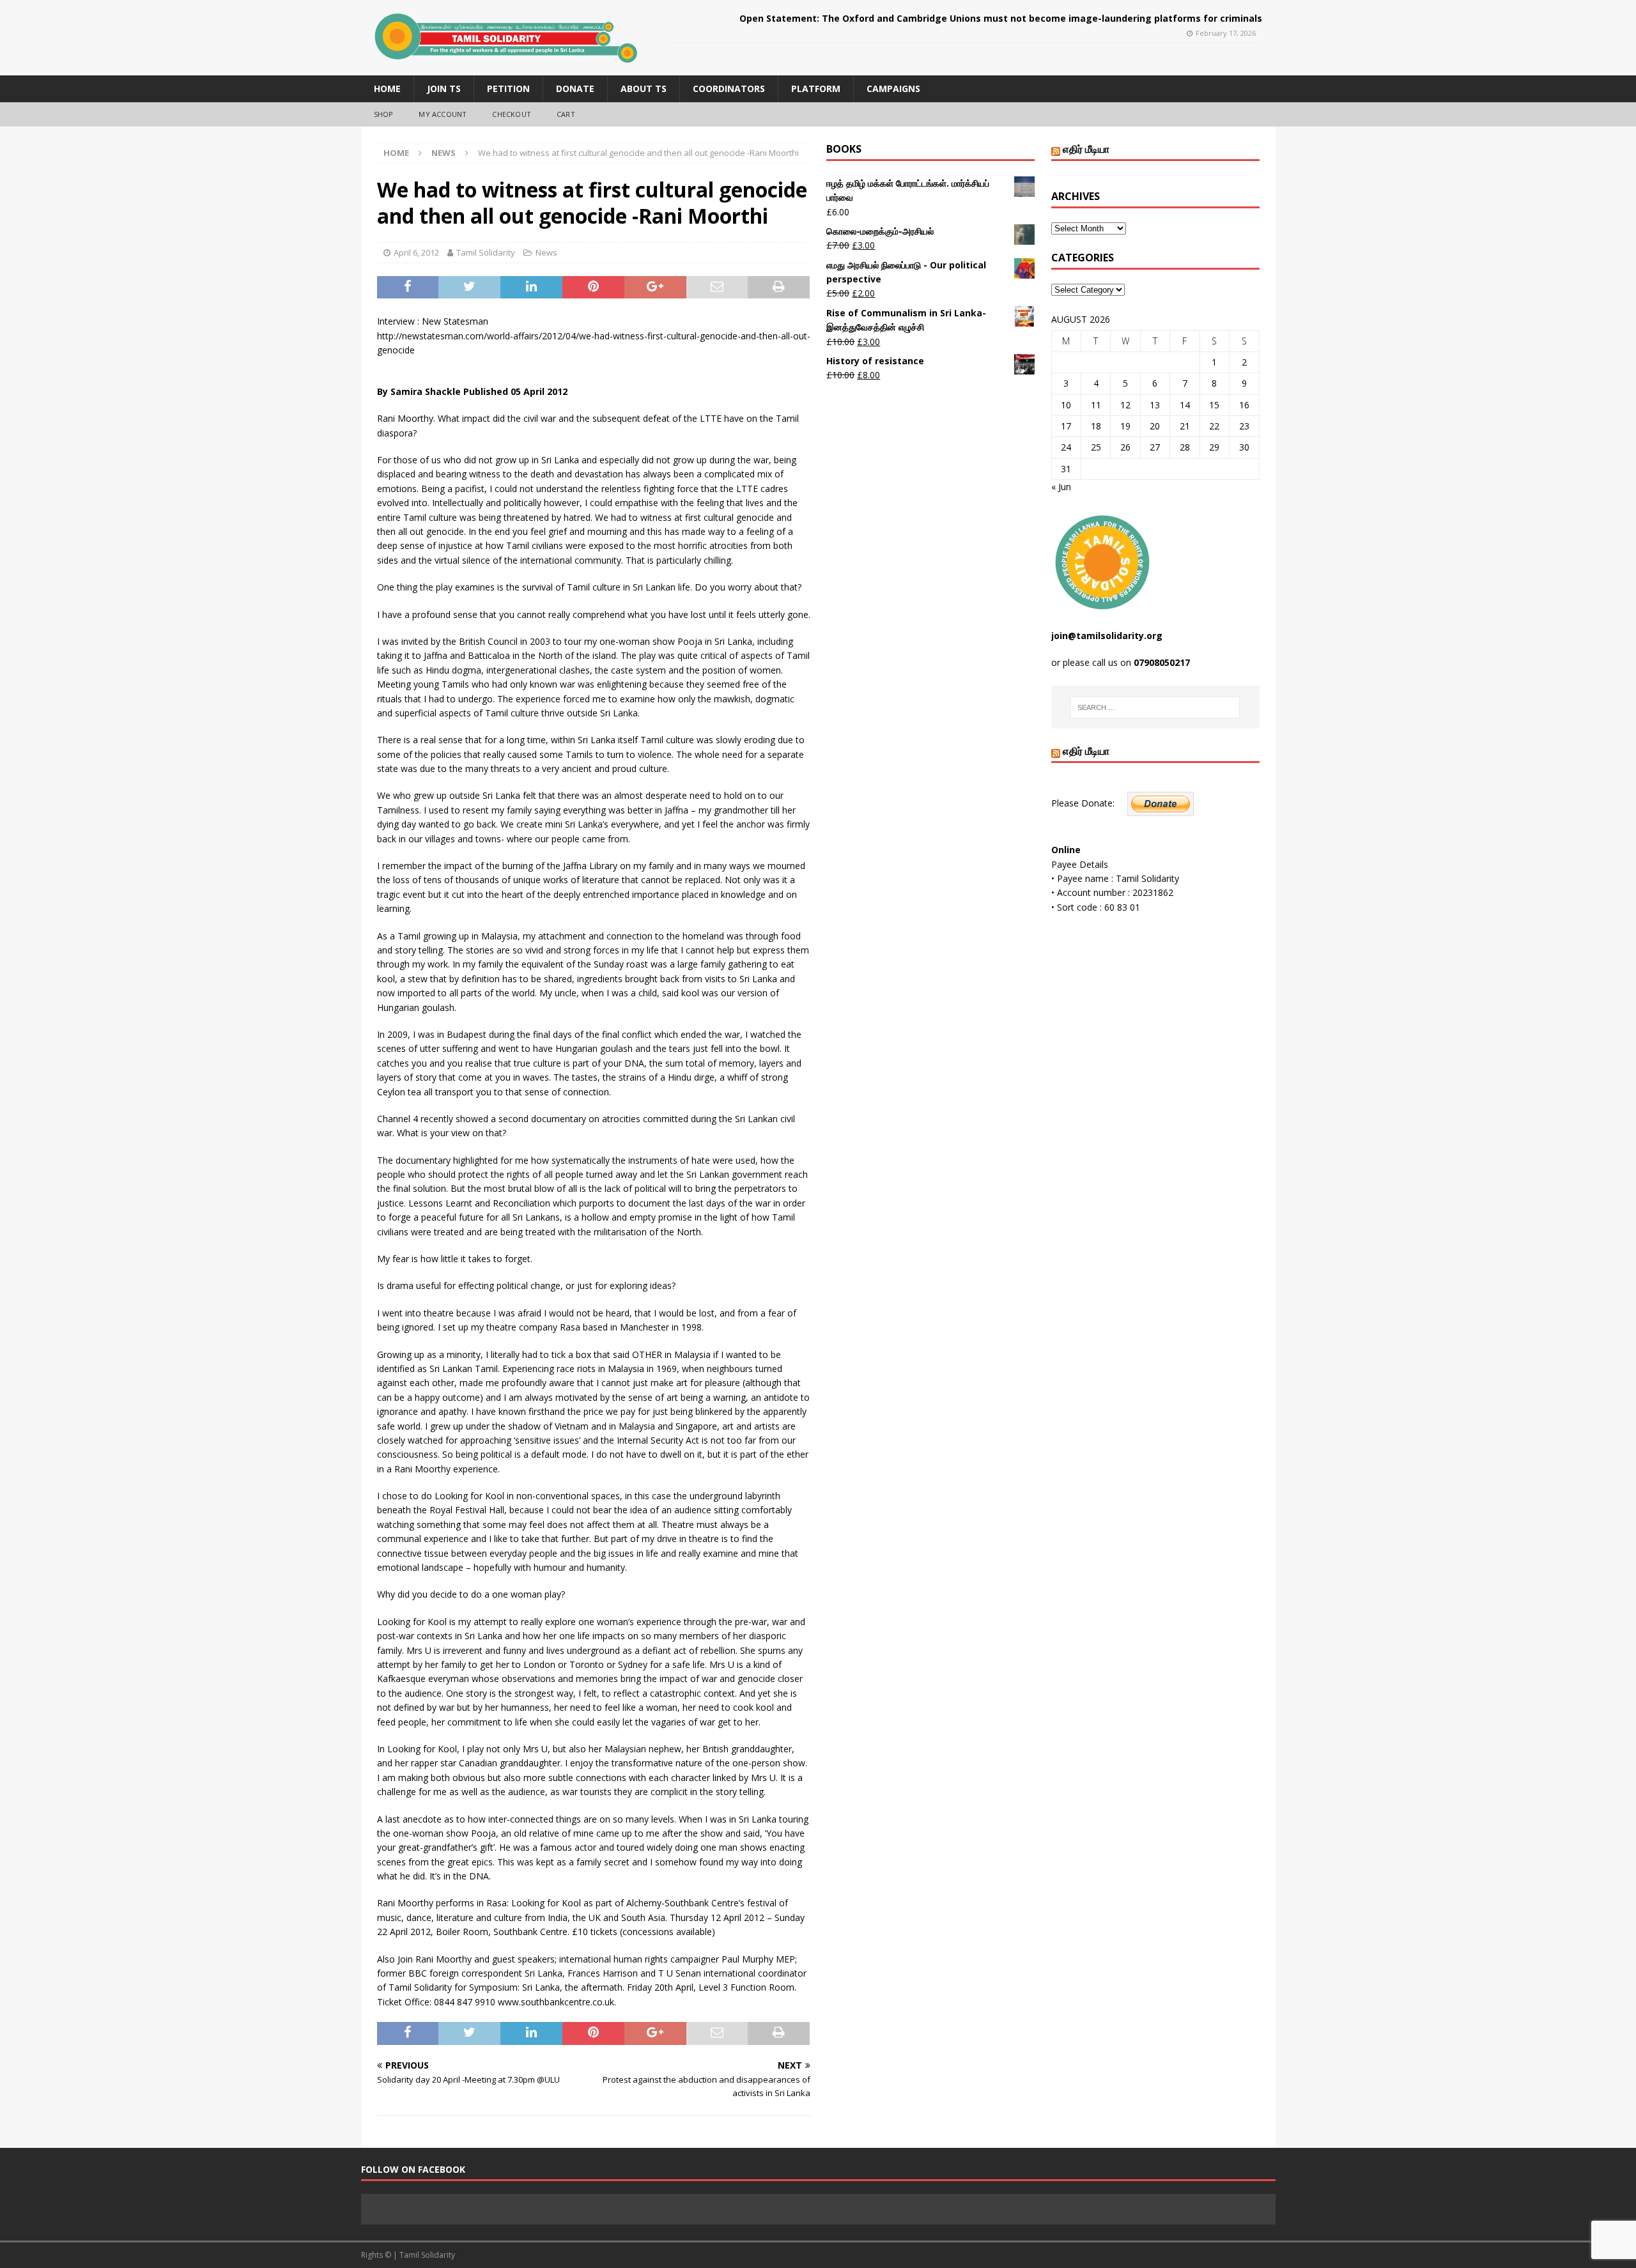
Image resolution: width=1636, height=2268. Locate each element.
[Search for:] (1155, 707)
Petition (508, 89)
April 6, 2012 (416, 252)
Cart (566, 114)
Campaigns (893, 89)
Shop (384, 114)
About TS (644, 89)
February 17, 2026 (1226, 33)
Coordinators (729, 89)
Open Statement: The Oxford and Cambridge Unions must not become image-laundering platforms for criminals (1001, 18)
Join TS (444, 89)
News (546, 252)
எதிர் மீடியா (1086, 149)
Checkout (512, 114)
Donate (575, 89)
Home (387, 89)
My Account (443, 114)
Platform (816, 89)
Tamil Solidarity (486, 252)
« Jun (1061, 487)
